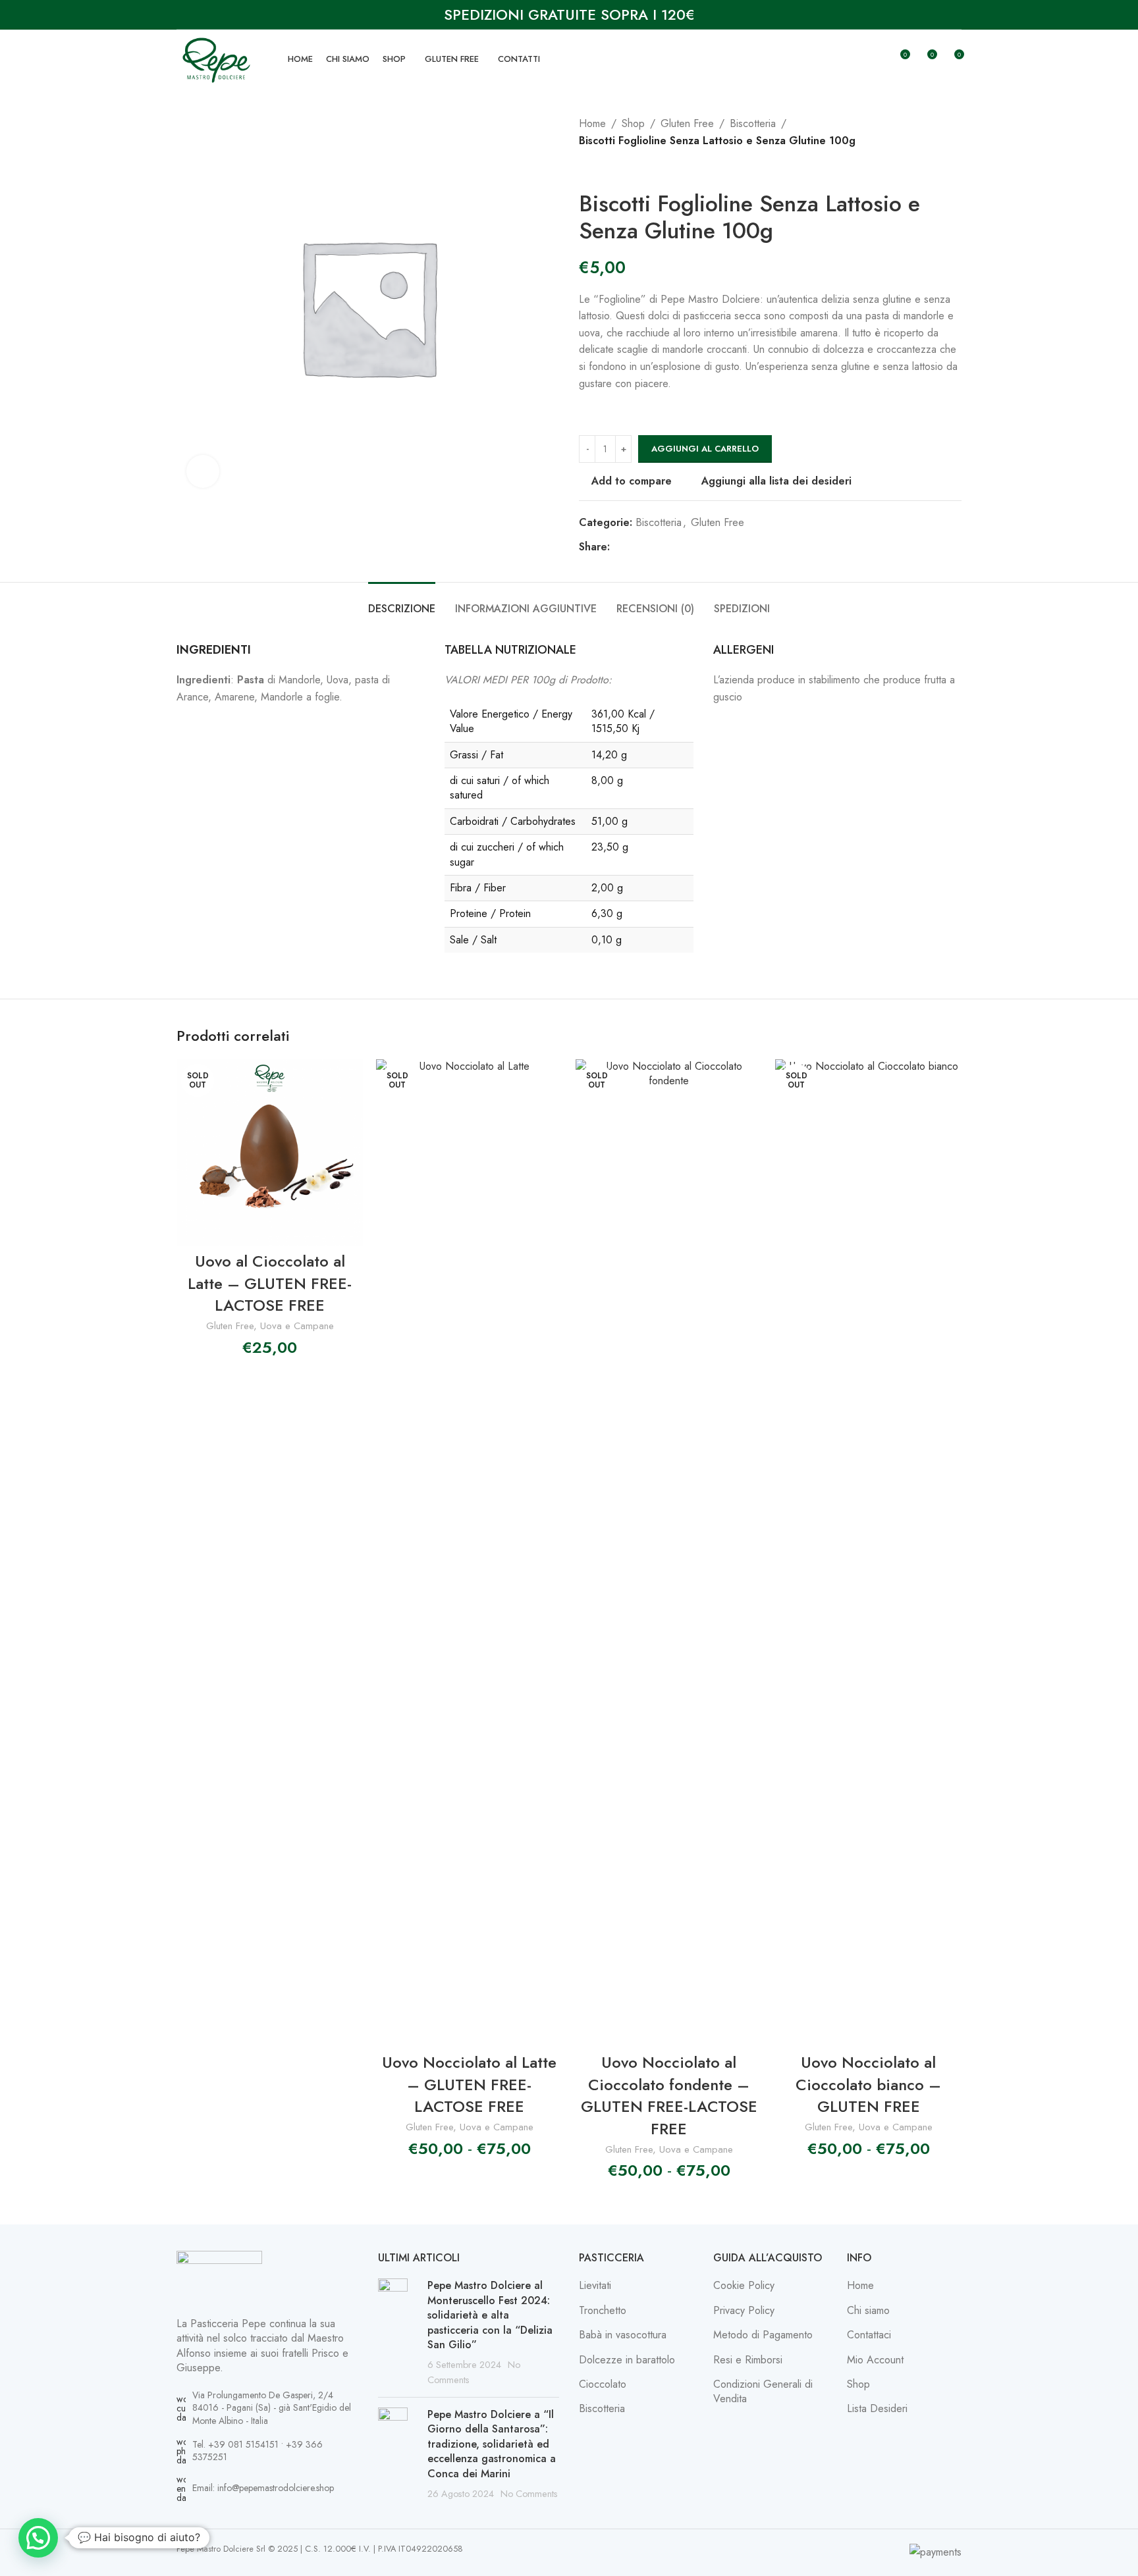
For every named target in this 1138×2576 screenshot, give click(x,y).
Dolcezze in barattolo (627, 2360)
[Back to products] (603, 170)
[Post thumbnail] (398, 2333)
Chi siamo (868, 2311)
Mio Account (875, 2360)
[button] (38, 2538)
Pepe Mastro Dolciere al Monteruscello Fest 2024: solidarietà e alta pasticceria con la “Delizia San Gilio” (490, 2315)
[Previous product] (587, 170)
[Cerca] (875, 59)
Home (592, 123)
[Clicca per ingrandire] (203, 471)
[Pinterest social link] (649, 547)
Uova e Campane (297, 1326)
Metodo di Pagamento (763, 2335)
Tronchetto (603, 2311)
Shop (633, 123)
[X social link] (634, 547)
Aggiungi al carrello (705, 449)
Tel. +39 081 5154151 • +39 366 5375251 (257, 2451)
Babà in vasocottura (623, 2335)
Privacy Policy (744, 2311)
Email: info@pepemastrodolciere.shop (263, 2488)
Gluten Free (687, 123)
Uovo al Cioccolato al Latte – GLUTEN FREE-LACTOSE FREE (270, 1283)
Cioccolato (603, 2384)
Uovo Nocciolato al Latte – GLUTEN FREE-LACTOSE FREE (469, 2084)
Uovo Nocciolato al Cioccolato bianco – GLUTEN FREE (868, 2084)
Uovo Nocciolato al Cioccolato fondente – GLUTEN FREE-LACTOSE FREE (669, 2095)
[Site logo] (216, 58)
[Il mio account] (852, 59)
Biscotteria (753, 123)
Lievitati (595, 2286)
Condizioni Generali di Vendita (763, 2392)
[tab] (402, 602)
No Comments (529, 2494)
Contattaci (869, 2335)
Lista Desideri (877, 2409)
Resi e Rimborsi (748, 2360)
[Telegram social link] (681, 547)
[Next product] (618, 170)
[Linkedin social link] (665, 547)
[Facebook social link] (618, 547)
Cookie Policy (744, 2286)
